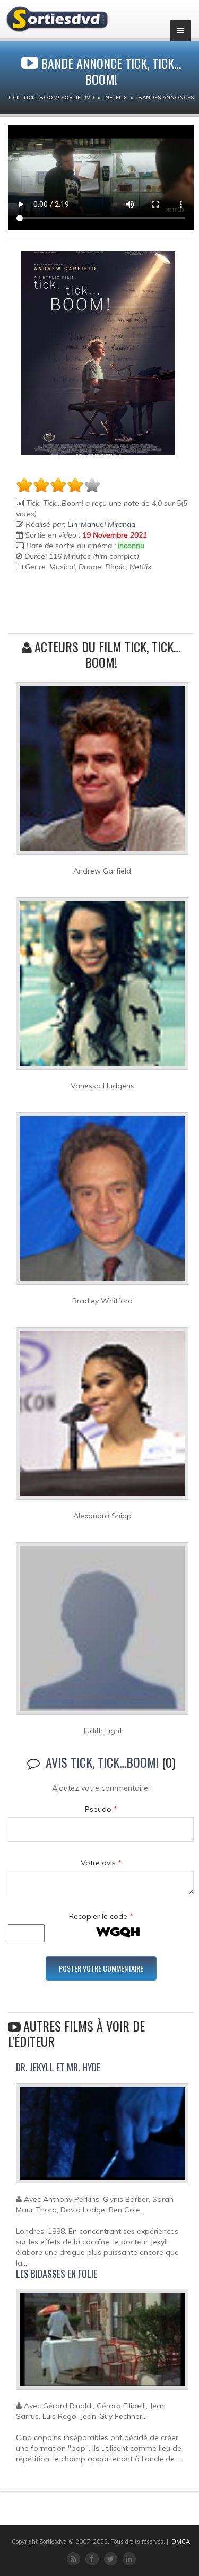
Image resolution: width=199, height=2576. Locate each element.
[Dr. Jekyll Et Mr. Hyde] (102, 2138)
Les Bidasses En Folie (57, 2274)
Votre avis (101, 1863)
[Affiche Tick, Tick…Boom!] (98, 353)
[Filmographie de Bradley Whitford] (102, 1203)
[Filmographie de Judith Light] (102, 1633)
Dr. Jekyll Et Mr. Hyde (58, 2067)
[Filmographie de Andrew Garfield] (102, 773)
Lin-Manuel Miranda (101, 524)
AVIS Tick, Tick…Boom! (102, 1762)
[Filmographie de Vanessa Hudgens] (102, 988)
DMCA (181, 2542)
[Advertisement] (78, 609)
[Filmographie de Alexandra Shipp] (102, 1418)
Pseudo (101, 1809)
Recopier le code (101, 1916)
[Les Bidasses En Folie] (102, 2344)
